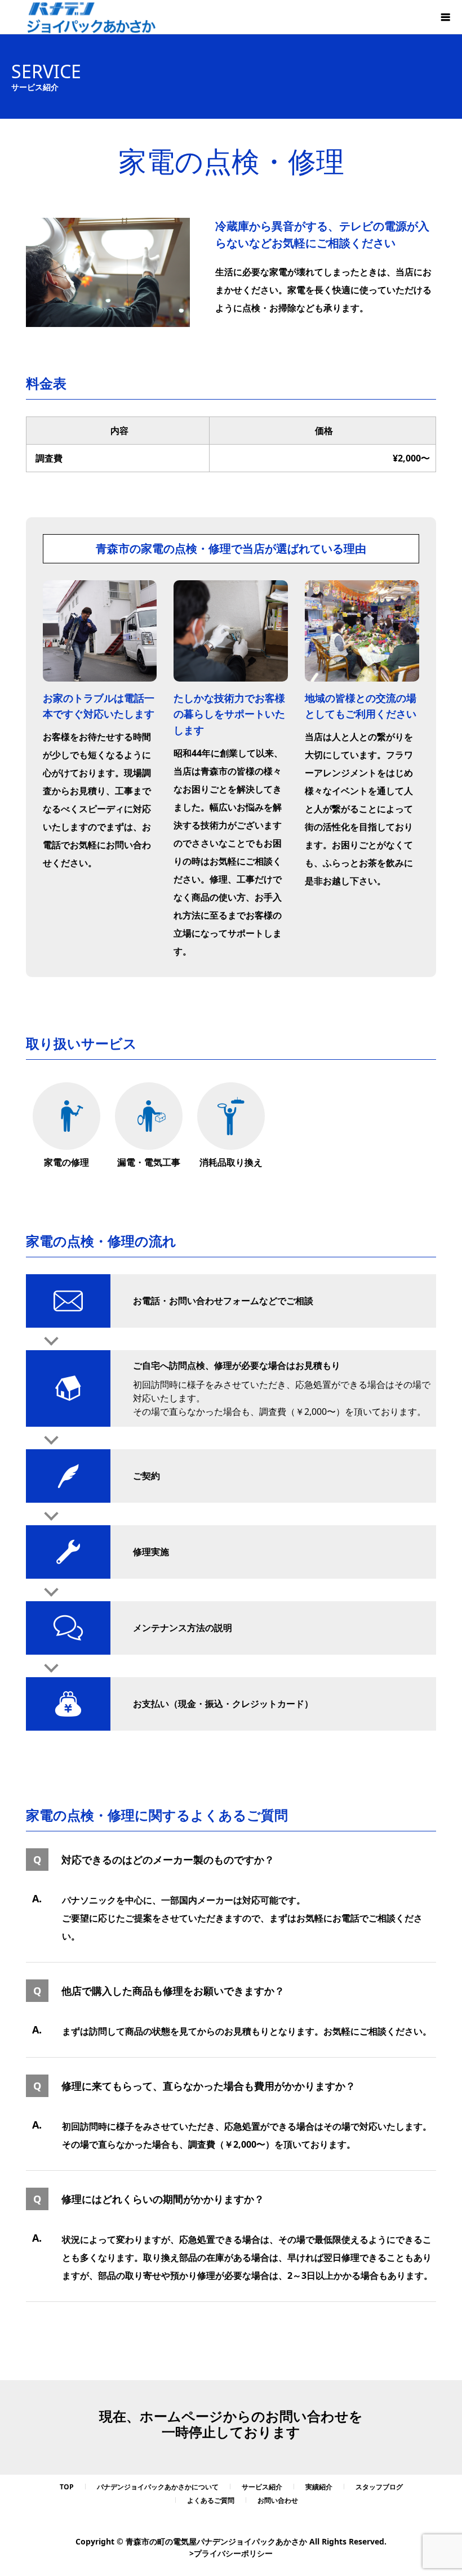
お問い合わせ (278, 2500)
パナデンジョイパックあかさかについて (158, 2487)
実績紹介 (319, 2487)
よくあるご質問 (211, 2500)
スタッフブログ (379, 2487)
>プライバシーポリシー (231, 2553)
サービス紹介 (262, 2487)
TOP (67, 2487)
